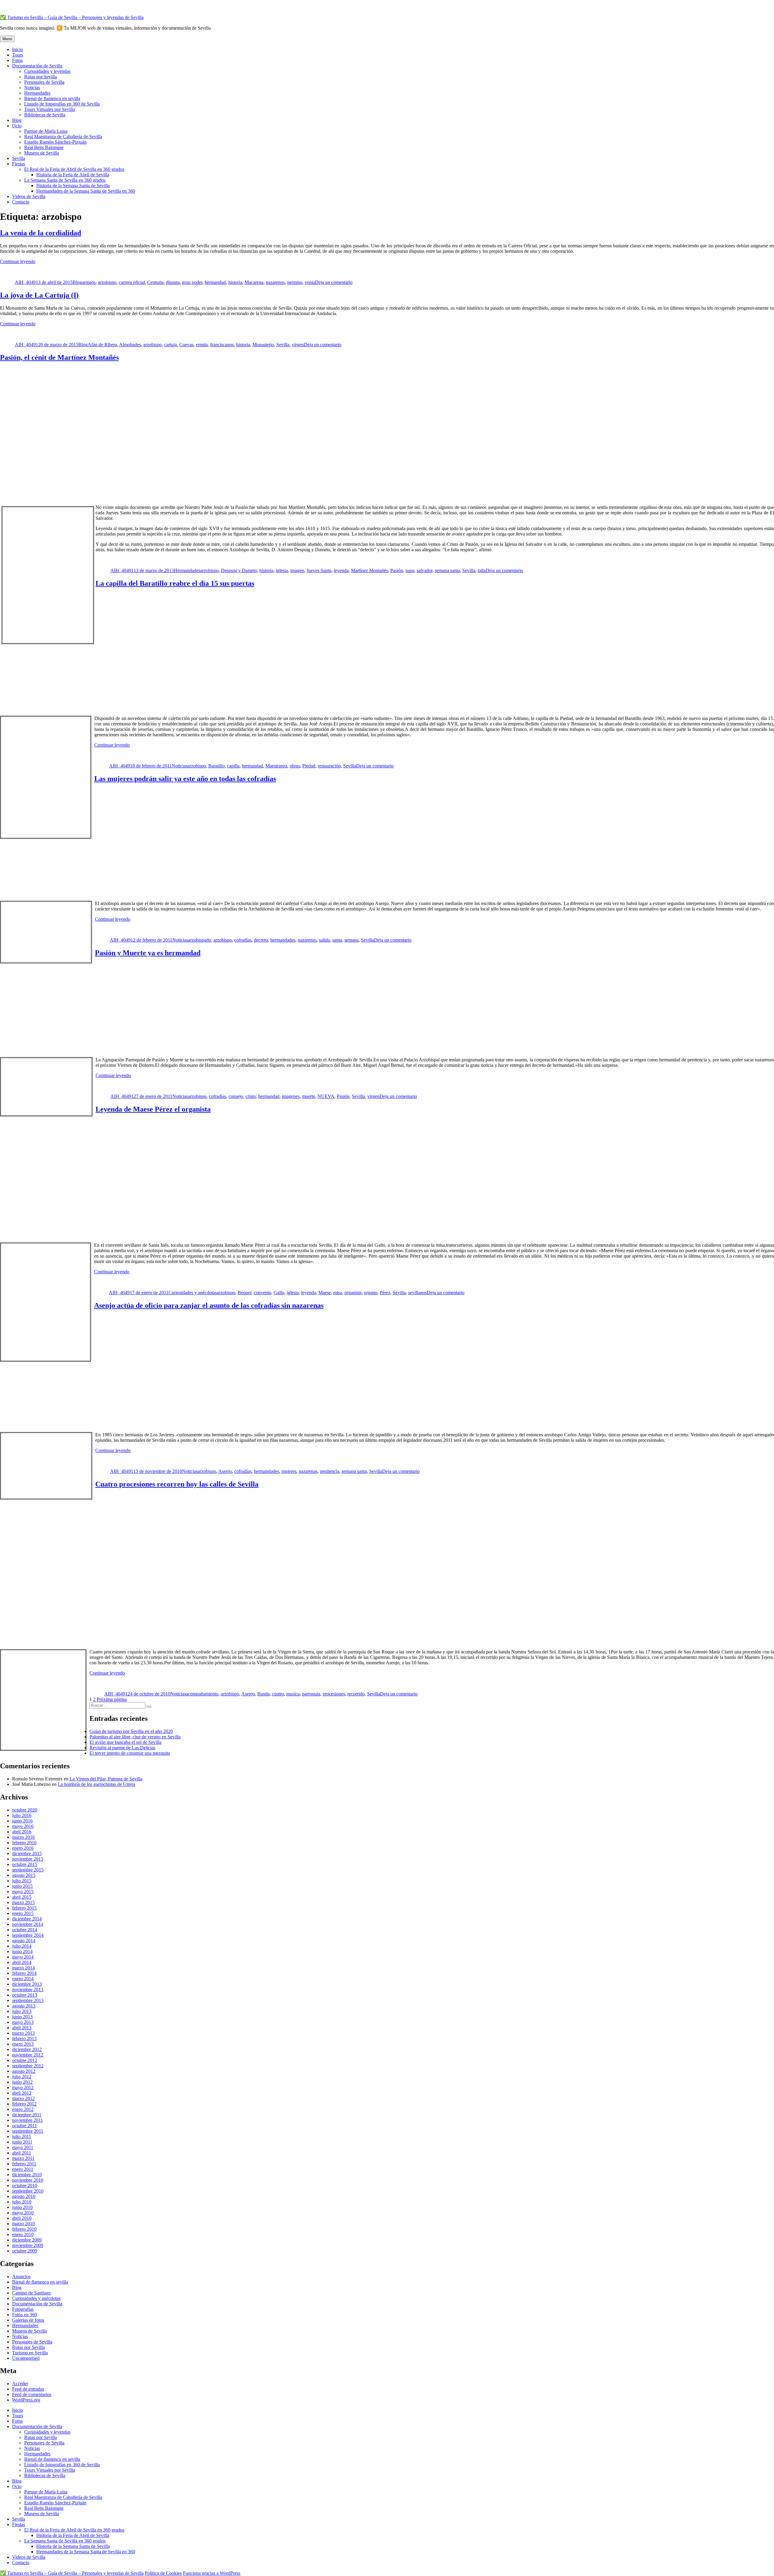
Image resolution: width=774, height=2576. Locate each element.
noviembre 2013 (28, 1990)
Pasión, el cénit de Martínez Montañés (59, 357)
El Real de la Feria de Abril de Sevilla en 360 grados (74, 169)
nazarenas (307, 940)
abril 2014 (22, 1962)
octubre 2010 (25, 2185)
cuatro (278, 1694)
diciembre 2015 (27, 1853)
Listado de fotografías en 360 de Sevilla (62, 104)
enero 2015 (23, 1913)
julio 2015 (22, 1881)
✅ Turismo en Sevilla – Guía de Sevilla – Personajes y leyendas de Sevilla (72, 17)
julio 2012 (22, 2077)
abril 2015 (22, 1897)
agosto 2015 (24, 1875)
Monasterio (263, 345)
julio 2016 (22, 1815)
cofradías (243, 940)
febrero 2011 (24, 2164)
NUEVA (326, 1096)
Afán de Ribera (102, 345)
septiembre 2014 (28, 1935)
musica (293, 1694)
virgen (298, 345)
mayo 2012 (23, 2088)
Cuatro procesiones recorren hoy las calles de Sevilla (177, 1484)
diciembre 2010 (27, 2175)
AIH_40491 (26, 282)
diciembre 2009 (27, 2240)
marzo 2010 (23, 2224)
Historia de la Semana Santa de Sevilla (73, 186)
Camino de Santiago (31, 2293)
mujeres (289, 1471)
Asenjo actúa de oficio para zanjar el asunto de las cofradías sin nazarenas (209, 1305)
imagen (297, 570)
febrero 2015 (24, 1908)
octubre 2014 (25, 1930)
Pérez (385, 1293)
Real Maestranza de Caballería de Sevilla (63, 137)
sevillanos (418, 1293)
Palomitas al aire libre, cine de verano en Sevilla (135, 1737)
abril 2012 (22, 2093)
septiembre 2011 (28, 2131)
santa (337, 940)
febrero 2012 (24, 2104)
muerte (309, 1096)
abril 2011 (22, 2153)
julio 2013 (22, 2011)
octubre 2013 (25, 1995)
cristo (251, 1096)
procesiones (334, 1694)
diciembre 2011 (27, 2115)
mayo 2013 (23, 2022)
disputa (173, 282)
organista (353, 1293)
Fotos (17, 60)
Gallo (279, 1293)
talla (482, 570)
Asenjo (225, 1471)
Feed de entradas (28, 2389)
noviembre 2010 (28, 2180)
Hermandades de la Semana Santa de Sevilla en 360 (86, 191)
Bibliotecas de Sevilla (45, 115)
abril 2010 (22, 2218)
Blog (17, 120)
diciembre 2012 (27, 2049)
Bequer (244, 1293)
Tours (18, 55)
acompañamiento (202, 1694)
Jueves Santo (319, 570)
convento (262, 1293)
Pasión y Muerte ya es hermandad (148, 953)
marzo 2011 (23, 2158)
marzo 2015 (23, 1902)
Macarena (254, 282)
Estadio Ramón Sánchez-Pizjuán (55, 142)
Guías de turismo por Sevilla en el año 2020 (131, 1731)
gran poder (192, 282)
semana (351, 940)
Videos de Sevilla (29, 196)
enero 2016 (23, 1848)
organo (371, 1293)
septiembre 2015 (28, 1870)
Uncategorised (26, 2358)
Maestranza (276, 766)
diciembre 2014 (27, 1919)
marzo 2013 (23, 2033)
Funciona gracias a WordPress (212, 2573)
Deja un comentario (334, 282)
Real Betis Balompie (44, 147)
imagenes (291, 1096)
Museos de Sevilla (42, 153)
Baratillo (216, 766)
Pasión (397, 570)
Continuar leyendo (18, 261)
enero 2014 (23, 1979)
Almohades (130, 345)
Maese (325, 1293)
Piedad (309, 766)
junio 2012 (22, 2082)
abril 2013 (22, 2028)
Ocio (17, 126)
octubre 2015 (25, 1864)
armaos (89, 282)
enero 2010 (23, 2234)
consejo (236, 1096)
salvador (424, 570)
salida (324, 940)
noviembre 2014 (28, 1924)
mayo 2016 (23, 1826)
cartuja (171, 345)
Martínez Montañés (369, 570)
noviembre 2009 (28, 2245)
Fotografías (23, 2309)
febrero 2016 (24, 1843)
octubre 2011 (24, 2126)
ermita (202, 345)
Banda (263, 1694)
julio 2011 (22, 2136)
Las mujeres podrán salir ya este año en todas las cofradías (185, 779)
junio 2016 (22, 1821)
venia (310, 282)
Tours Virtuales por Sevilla (50, 109)
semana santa (447, 570)
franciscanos (222, 345)
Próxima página (112, 1699)
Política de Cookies (163, 2573)
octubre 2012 (25, 2060)
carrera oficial (132, 282)
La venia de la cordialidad (41, 233)
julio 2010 (22, 2202)
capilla (233, 766)
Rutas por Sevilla (41, 77)
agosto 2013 (24, 2006)
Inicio (18, 49)
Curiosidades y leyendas (47, 71)
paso (410, 570)
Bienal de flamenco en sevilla (52, 98)
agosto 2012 (24, 2071)
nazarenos (275, 282)
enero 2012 (23, 2109)
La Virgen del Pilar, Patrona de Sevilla (106, 1779)
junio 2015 (22, 1886)
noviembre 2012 (28, 2055)
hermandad (215, 282)
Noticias (32, 88)
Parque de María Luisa (46, 131)
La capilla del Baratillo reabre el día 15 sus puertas (175, 583)
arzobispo (107, 282)
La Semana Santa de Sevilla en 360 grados (65, 180)
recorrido (356, 1694)
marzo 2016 (23, 1837)
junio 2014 (22, 1951)
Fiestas (19, 164)
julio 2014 (22, 1946)
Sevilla (19, 158)
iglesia (282, 570)
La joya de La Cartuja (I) (39, 295)
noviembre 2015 (28, 1859)
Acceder (20, 2384)
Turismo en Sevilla (30, 2353)
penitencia (330, 1471)
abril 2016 (22, 1832)
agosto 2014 (24, 1941)
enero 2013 (23, 2044)
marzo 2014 (23, 1968)
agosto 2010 (24, 2196)
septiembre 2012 (28, 2066)
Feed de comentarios (32, 2394)
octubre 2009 (25, 2251)
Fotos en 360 (24, 2315)
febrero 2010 (24, 2229)
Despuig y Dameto (239, 570)
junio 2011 (22, 2142)
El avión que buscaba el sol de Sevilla (125, 1742)
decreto (261, 940)
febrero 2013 (24, 2039)
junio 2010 (22, 2207)
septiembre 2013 (28, 2000)
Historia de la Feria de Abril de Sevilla (73, 175)
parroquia (311, 1694)
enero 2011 (23, 2169)
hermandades (283, 940)
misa (338, 1293)
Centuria (155, 282)
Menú (7, 39)
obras (295, 766)
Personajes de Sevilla (44, 82)
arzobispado (200, 940)
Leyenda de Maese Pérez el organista (153, 1109)
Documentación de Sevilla (37, 66)
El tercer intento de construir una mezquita (130, 1753)
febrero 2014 (24, 1973)
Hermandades (37, 93)
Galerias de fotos (28, 2320)
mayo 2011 (23, 2147)
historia (235, 282)
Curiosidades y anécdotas (193, 1293)
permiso (295, 282)
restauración (329, 766)
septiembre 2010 (28, 2191)
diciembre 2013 (27, 1984)
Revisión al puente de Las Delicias (122, 1748)
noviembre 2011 (28, 2120)
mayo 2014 (23, 1957)
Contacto (21, 202)
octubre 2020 (25, 1810)
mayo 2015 (23, 1892)
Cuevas (186, 345)
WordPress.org (26, 2400)
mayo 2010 (23, 2213)
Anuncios (21, 2276)
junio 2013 (22, 2017)
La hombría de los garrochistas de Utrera (96, 1784)
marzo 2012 (23, 2098)
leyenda (341, 570)
